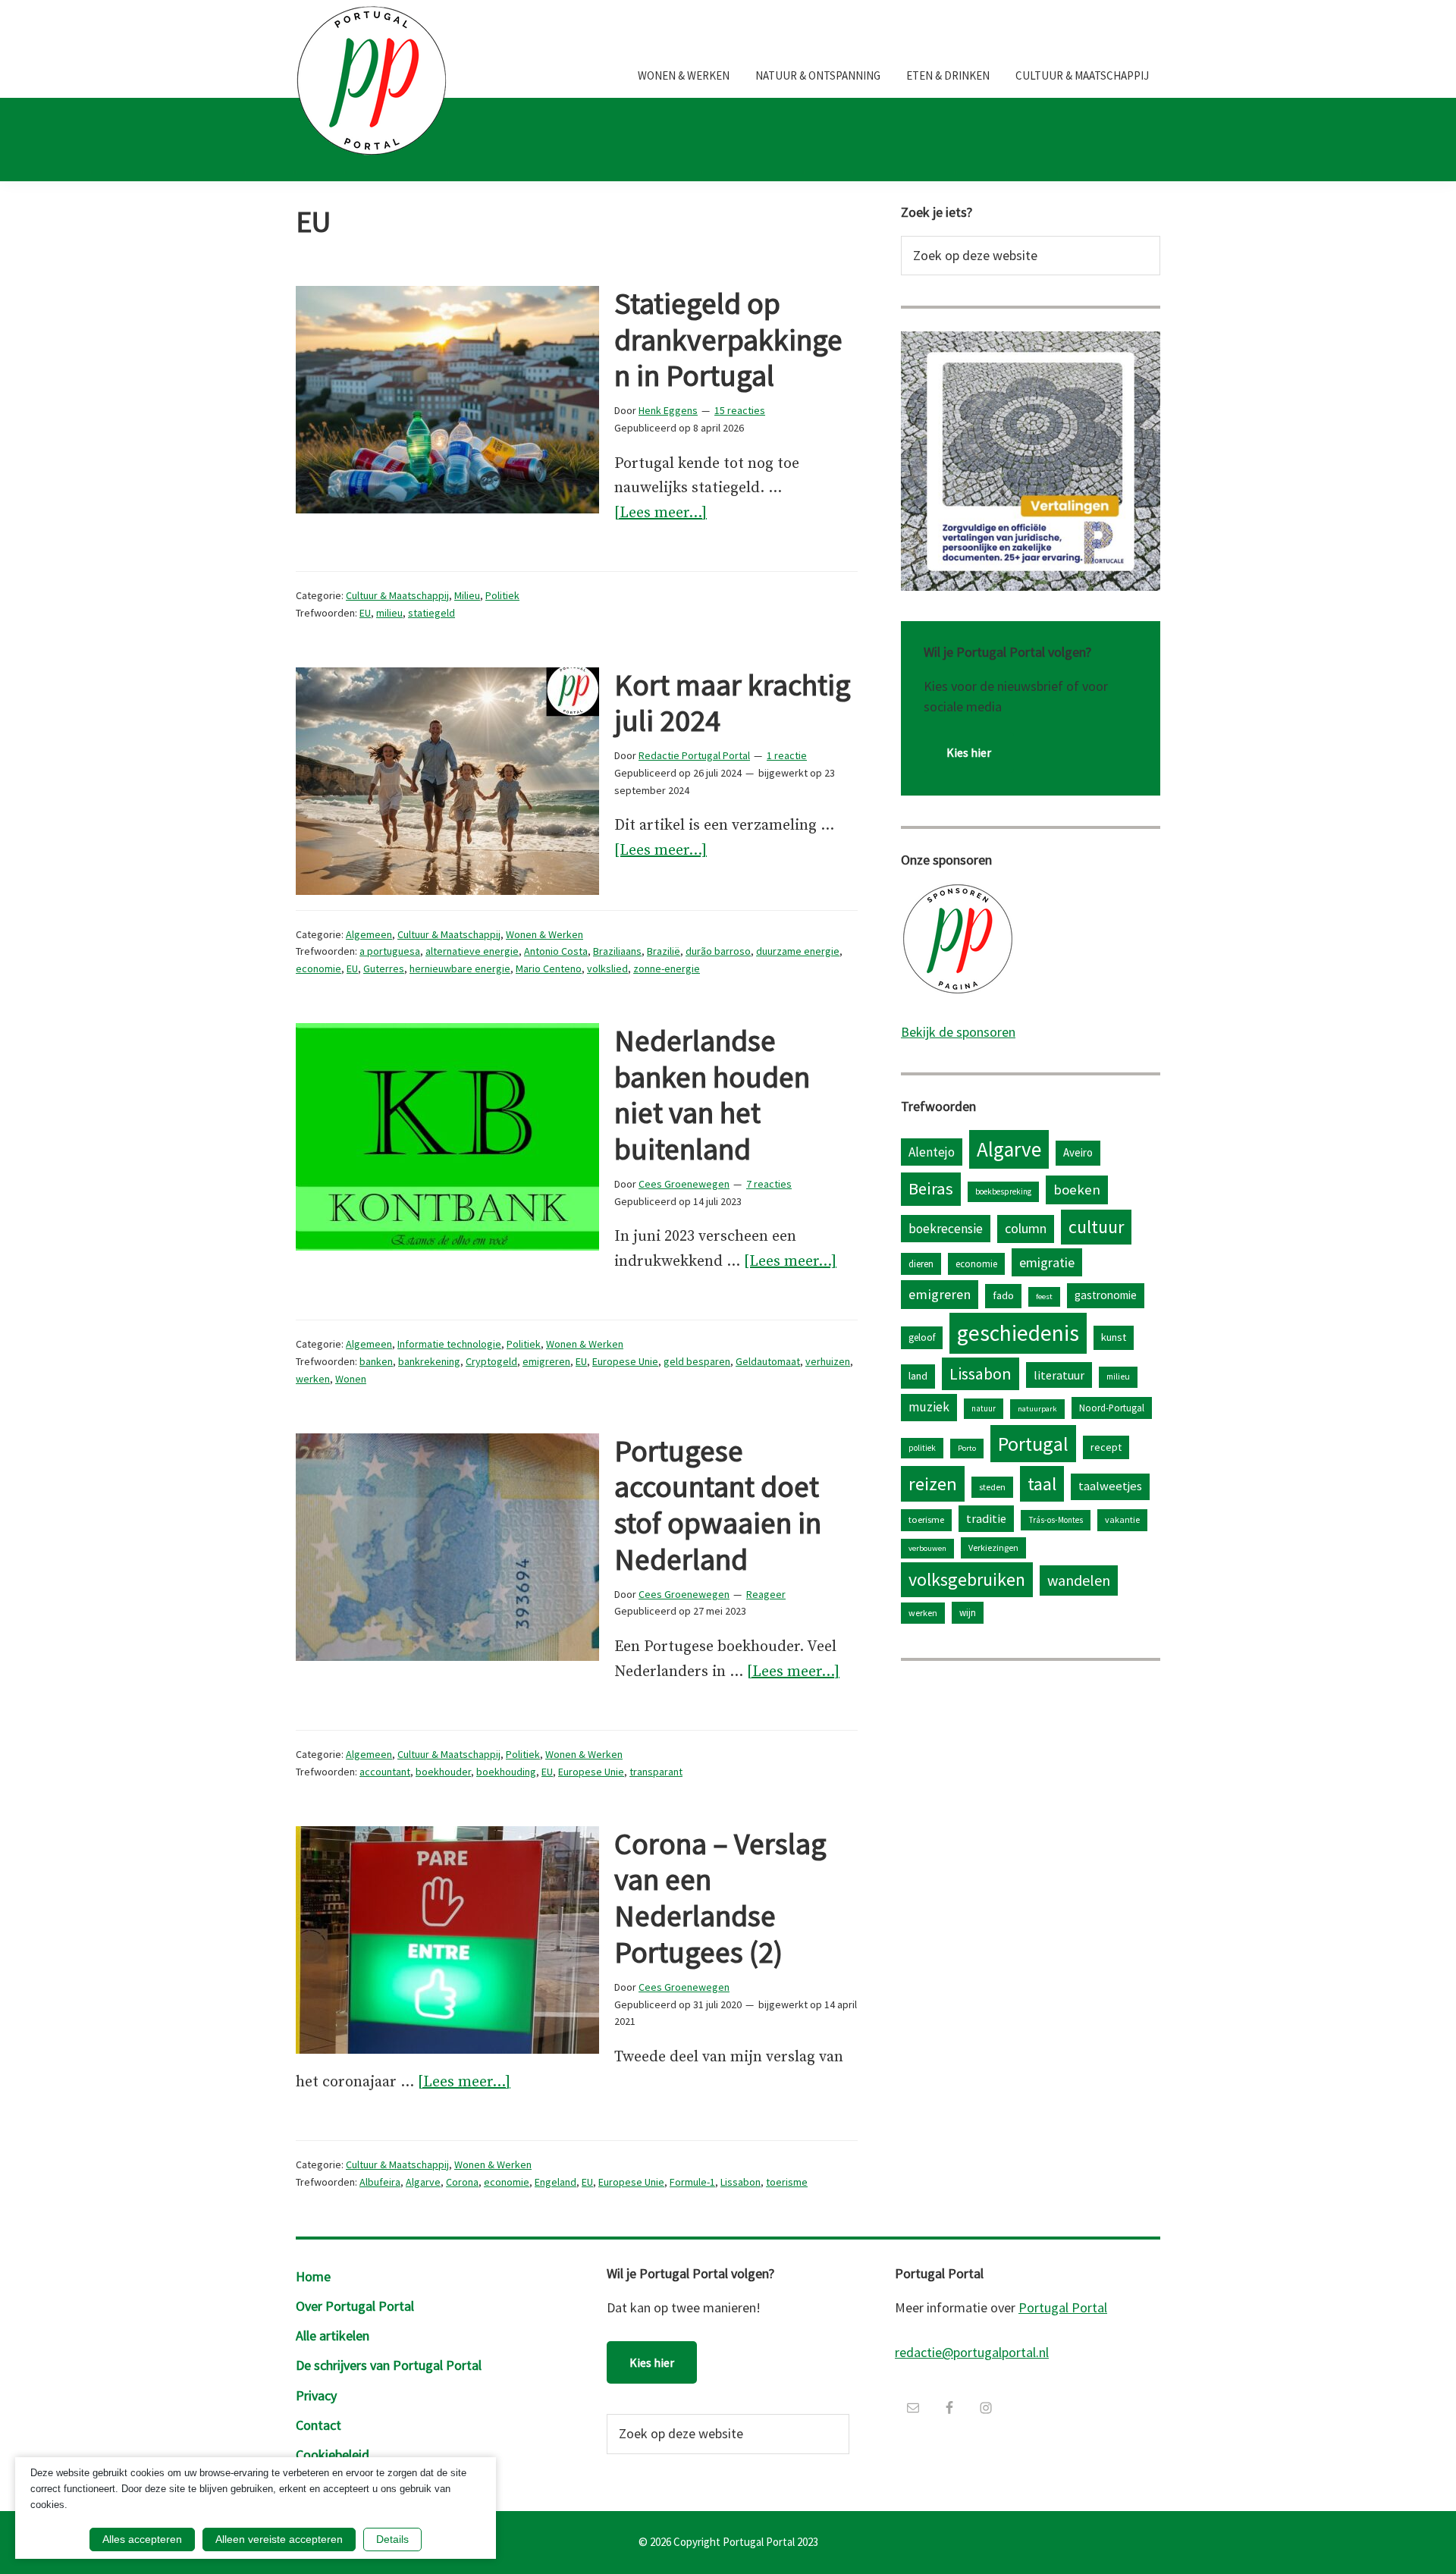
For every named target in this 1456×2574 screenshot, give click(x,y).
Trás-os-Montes (1056, 1520)
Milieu (467, 595)
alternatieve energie (472, 951)
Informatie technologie (449, 1344)
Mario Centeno (549, 968)
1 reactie (787, 755)
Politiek (502, 595)
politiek (922, 1448)
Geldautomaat (768, 1361)
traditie (986, 1518)
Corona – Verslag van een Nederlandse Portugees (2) (720, 1898)
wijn (968, 1612)
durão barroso (718, 951)
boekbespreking (1003, 1191)
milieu (389, 613)
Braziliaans (617, 951)
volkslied (607, 968)
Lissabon (741, 2182)
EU (365, 613)
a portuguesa (390, 951)
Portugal (1033, 1444)
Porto (967, 1448)
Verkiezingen (993, 1548)
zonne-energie (667, 968)
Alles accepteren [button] (142, 2539)
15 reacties (740, 410)
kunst (1114, 1337)
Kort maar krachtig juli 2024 (733, 703)
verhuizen (828, 1361)
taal (1042, 1484)
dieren (921, 1263)
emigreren (546, 1361)
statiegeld (431, 613)
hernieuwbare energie (460, 968)
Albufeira (380, 2182)
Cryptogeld (491, 1361)
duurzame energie (798, 951)
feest (1044, 1296)
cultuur (1096, 1227)
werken (313, 1379)
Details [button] (392, 2539)
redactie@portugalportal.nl (972, 2352)
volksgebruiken (967, 1579)
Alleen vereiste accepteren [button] (279, 2539)
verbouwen (927, 1548)
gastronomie (1106, 1295)
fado (1003, 1295)
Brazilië (664, 951)
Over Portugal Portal (355, 2306)
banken (376, 1361)
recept (1106, 1447)
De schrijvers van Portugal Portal (389, 2365)
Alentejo (932, 1152)
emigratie (1047, 1262)
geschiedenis (1018, 1333)
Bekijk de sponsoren (958, 1032)
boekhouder (443, 1772)
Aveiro (1078, 1152)
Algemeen (369, 934)
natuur (984, 1408)
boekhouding (506, 1772)
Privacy (316, 2395)
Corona (462, 2182)
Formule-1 (692, 2182)
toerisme (787, 2182)
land (918, 1376)
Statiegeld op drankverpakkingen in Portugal (728, 340)
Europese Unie (625, 1361)
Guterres (384, 968)
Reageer (766, 1594)
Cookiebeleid (333, 2455)
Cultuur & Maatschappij (397, 595)
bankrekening (429, 1361)
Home (313, 2276)
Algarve (423, 2182)
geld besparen (697, 1361)
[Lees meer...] (661, 515)
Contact (318, 2425)
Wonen (351, 1379)
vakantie (1122, 1519)
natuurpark (1037, 1409)
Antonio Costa (556, 951)
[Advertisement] (1031, 1790)
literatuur (1059, 1375)
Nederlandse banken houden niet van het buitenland (712, 1095)
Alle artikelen (333, 2335)
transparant (656, 1772)
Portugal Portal (1063, 2307)
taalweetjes (1110, 1486)
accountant (385, 1772)
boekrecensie (946, 1229)
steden (992, 1487)
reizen (933, 1484)
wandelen (1079, 1580)
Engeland (555, 2182)
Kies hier (969, 752)
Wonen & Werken (544, 934)
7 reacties (769, 1184)
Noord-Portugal (1112, 1408)
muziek (929, 1407)
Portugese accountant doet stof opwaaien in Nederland (718, 1505)
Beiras (931, 1188)
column (1026, 1228)
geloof (922, 1337)
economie (318, 968)
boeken (1077, 1190)
